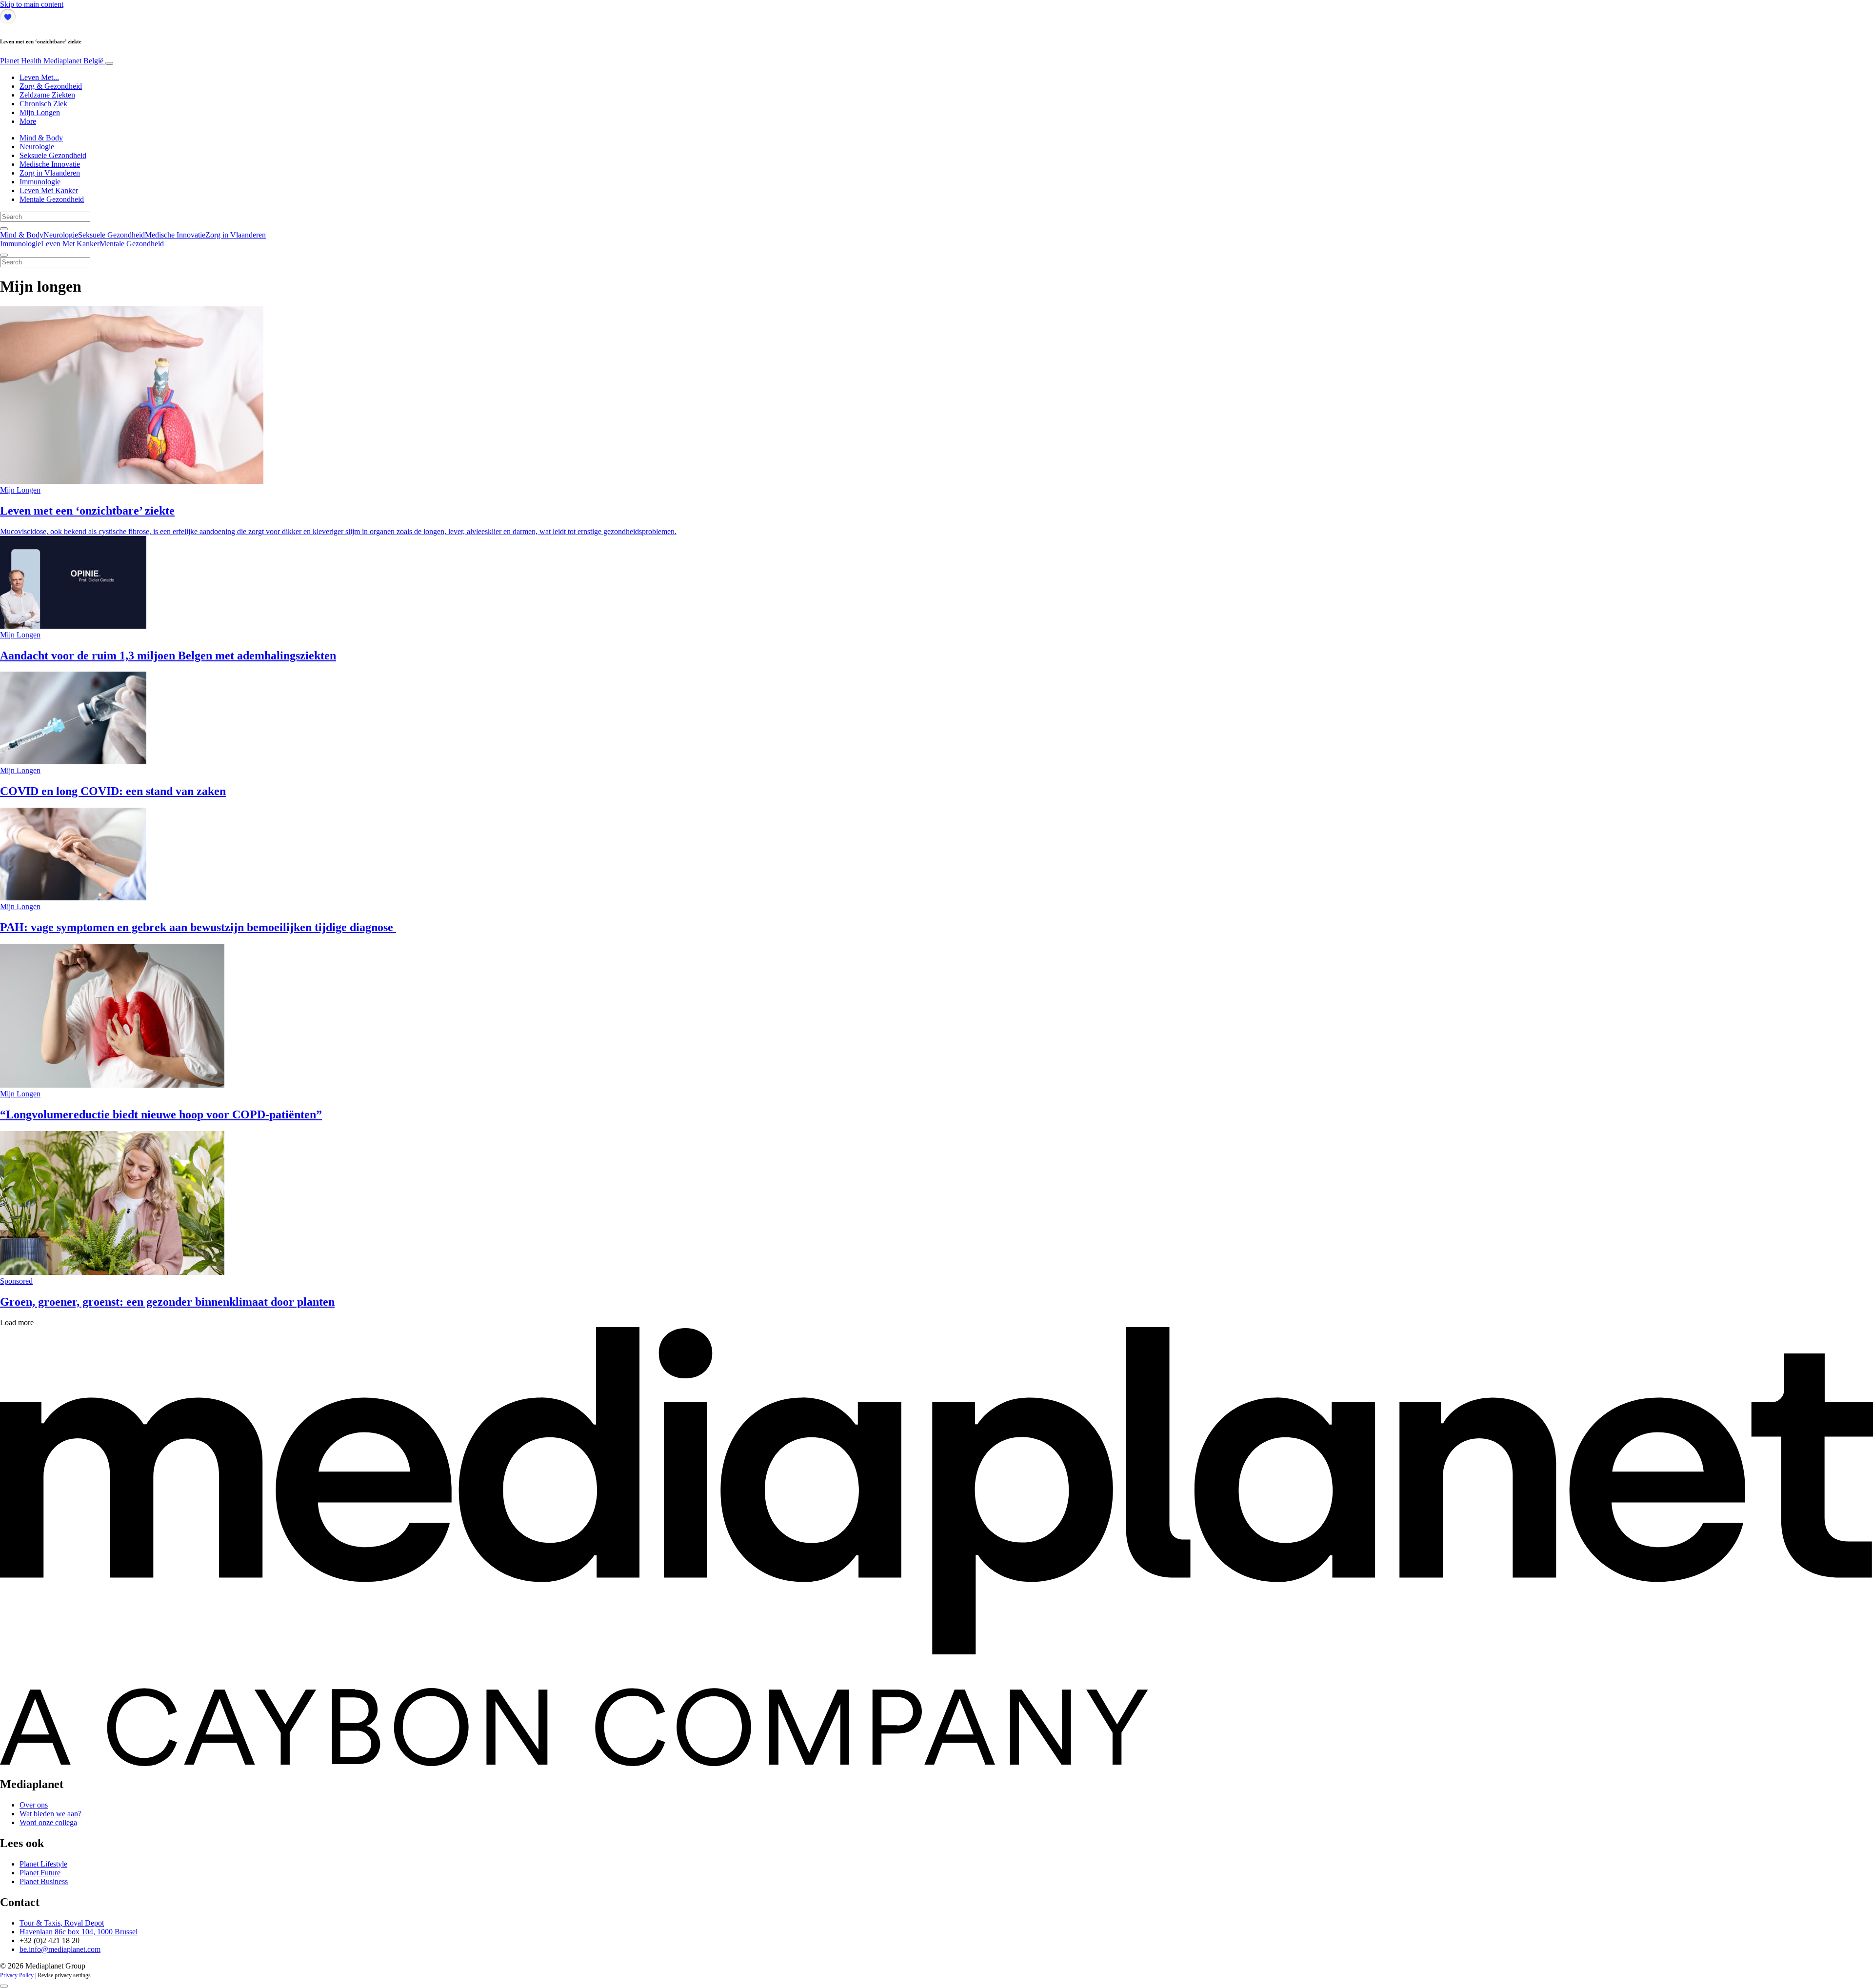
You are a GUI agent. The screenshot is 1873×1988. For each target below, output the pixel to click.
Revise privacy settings (64, 1975)
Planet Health (52, 61)
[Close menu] (4, 255)
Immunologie (40, 182)
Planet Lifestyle (43, 1864)
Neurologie (37, 147)
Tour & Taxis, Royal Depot (62, 1923)
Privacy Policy (17, 1975)
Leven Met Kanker (49, 190)
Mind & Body (41, 138)
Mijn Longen (40, 112)
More (28, 121)
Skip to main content (32, 4)
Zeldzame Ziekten (47, 95)
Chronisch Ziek (43, 104)
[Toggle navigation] (109, 63)
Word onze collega (48, 1822)
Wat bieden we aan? (50, 1814)
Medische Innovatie (50, 164)
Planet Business (44, 1881)
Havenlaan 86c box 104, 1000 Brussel (79, 1932)
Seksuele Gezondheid (53, 155)
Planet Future (40, 1873)
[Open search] (4, 229)
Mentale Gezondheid (52, 199)
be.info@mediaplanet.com (60, 1949)
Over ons (34, 1805)
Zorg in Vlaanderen (50, 173)
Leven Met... (39, 77)
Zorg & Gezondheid (51, 86)
